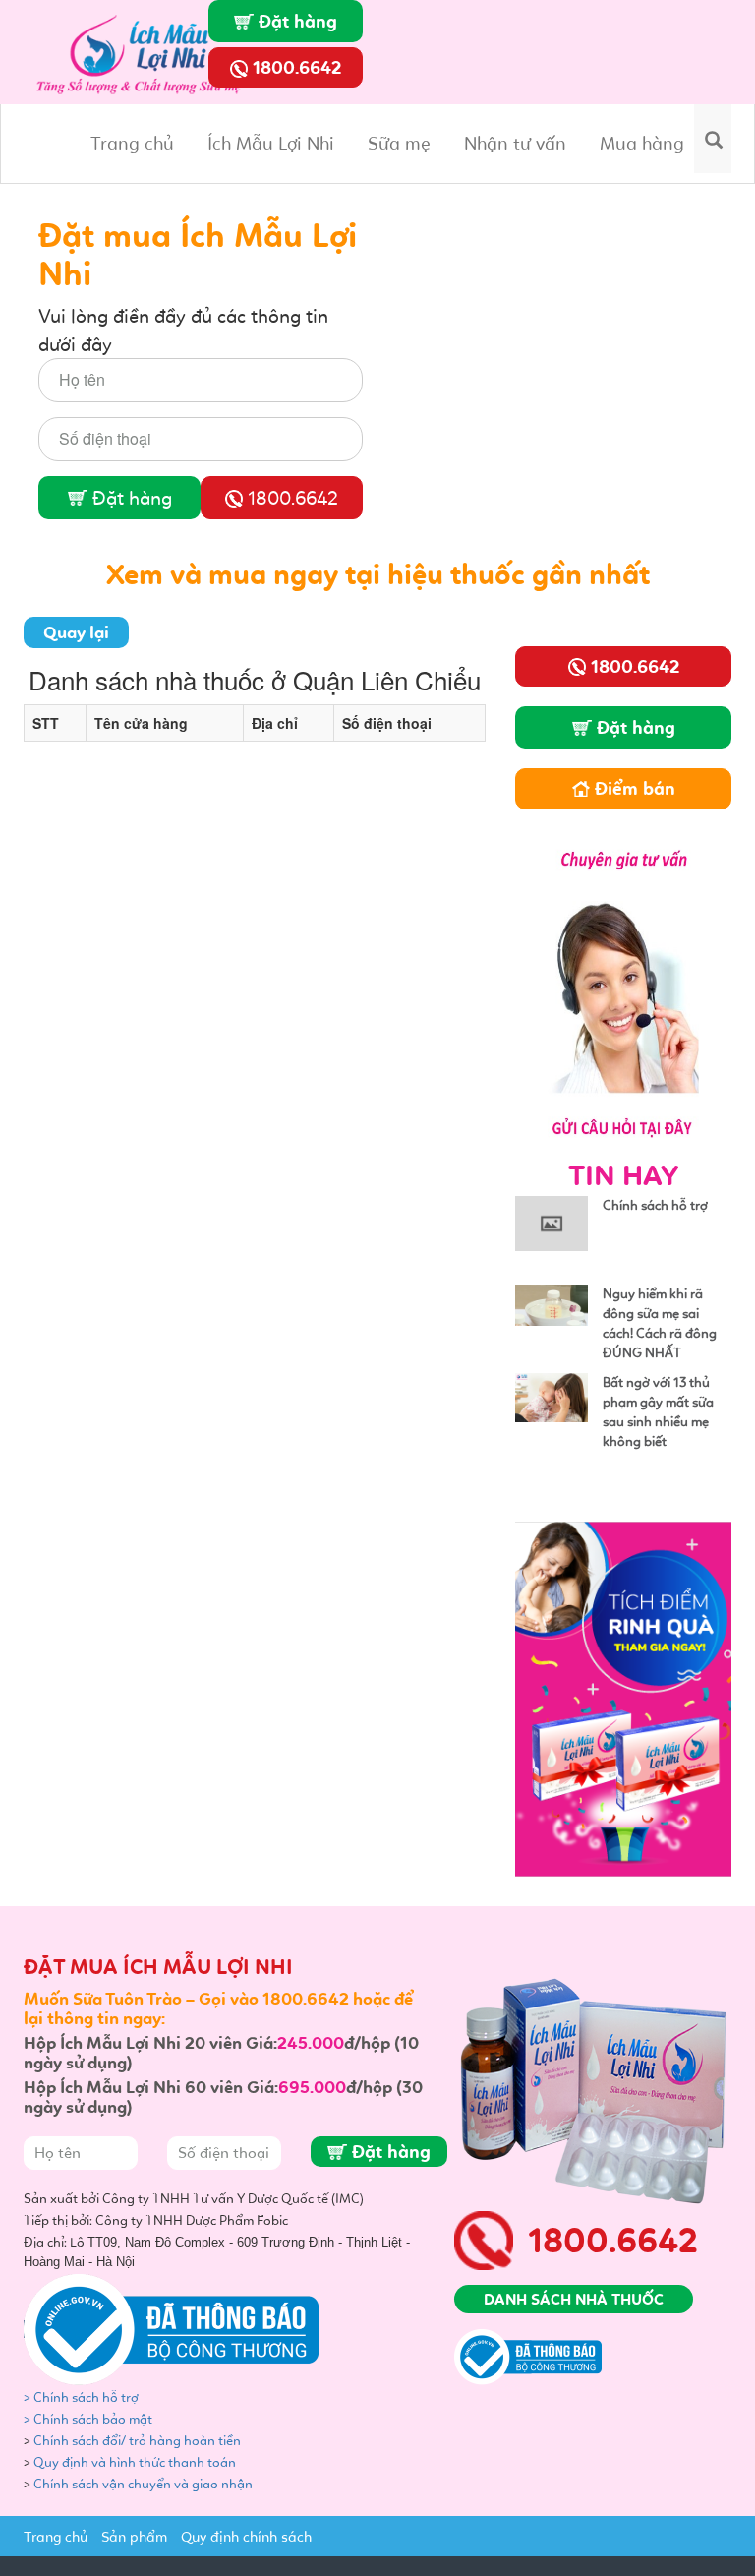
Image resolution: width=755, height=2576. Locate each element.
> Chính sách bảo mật (88, 2419)
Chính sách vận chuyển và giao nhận (145, 2484)
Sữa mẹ (399, 143)
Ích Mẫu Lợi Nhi (271, 143)
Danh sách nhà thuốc (574, 2299)
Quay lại (76, 632)
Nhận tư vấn (515, 143)
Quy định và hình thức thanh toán (135, 2462)
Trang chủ (132, 143)
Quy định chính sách (246, 2537)
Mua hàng (642, 143)
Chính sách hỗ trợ (655, 1205)
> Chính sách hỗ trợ (83, 2397)
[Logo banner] (146, 50)
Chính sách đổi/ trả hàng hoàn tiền (137, 2441)
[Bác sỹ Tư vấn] (623, 989)
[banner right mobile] (623, 1697)
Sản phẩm (134, 2537)
